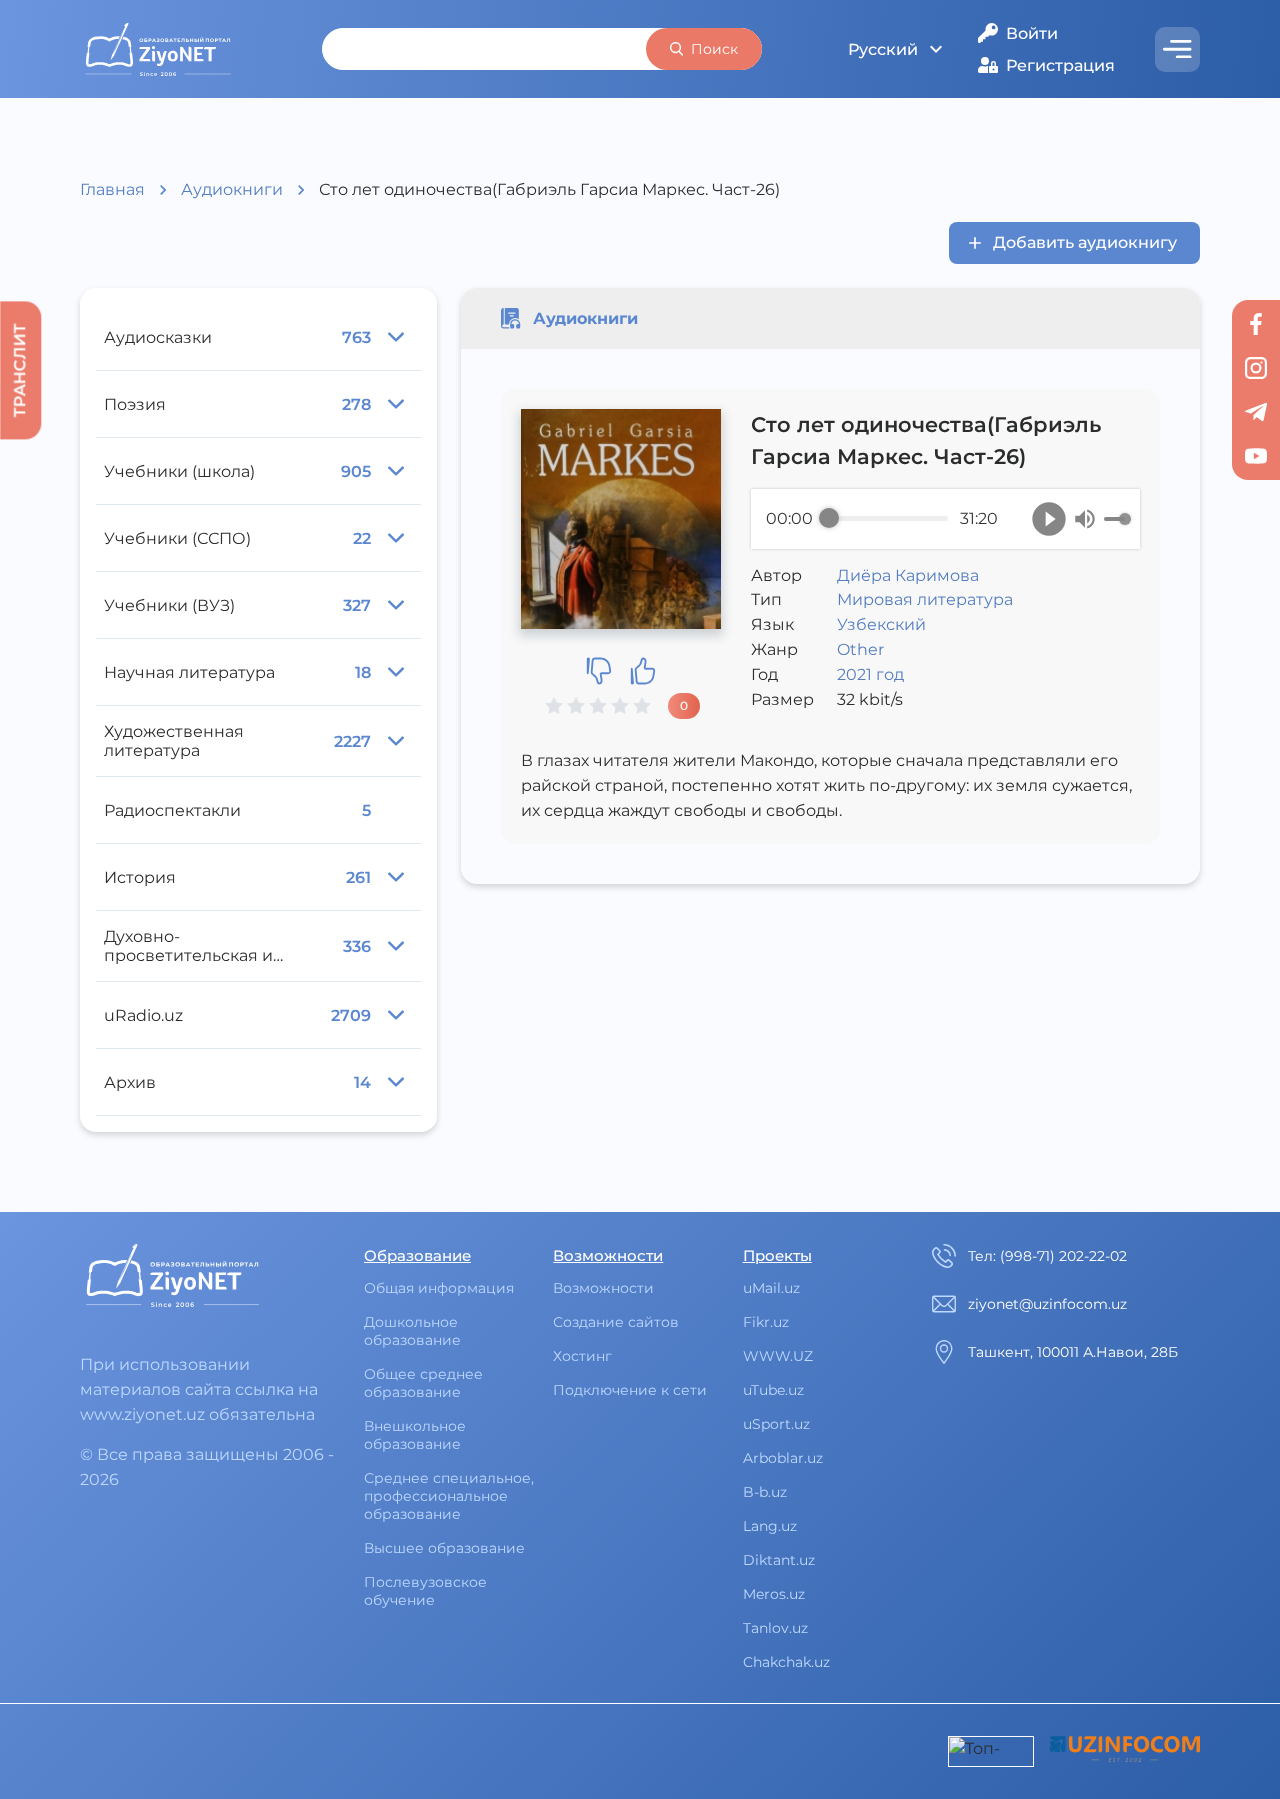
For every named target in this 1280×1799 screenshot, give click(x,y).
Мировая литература (925, 599)
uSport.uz (776, 1424)
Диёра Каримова (908, 575)
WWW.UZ (778, 1356)
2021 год (870, 674)
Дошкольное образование (412, 1331)
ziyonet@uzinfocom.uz (1047, 1304)
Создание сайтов (616, 1322)
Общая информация (439, 1288)
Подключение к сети (630, 1390)
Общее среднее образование (423, 1383)
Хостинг (582, 1356)
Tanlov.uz (775, 1628)
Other (860, 649)
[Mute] (1085, 519)
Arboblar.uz (783, 1458)
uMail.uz (771, 1288)
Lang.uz (770, 1526)
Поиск (714, 49)
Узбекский (881, 624)
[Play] (1049, 519)
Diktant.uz (779, 1560)
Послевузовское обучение (425, 1591)
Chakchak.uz (786, 1662)
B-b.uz (765, 1492)
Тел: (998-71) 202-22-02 (1047, 1256)
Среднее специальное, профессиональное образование (449, 1496)
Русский (883, 49)
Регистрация (1060, 65)
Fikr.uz (766, 1322)
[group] (945, 519)
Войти (1032, 33)
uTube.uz (773, 1390)
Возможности (603, 1288)
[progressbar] (888, 519)
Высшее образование (444, 1548)
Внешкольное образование (415, 1435)
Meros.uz (774, 1594)
